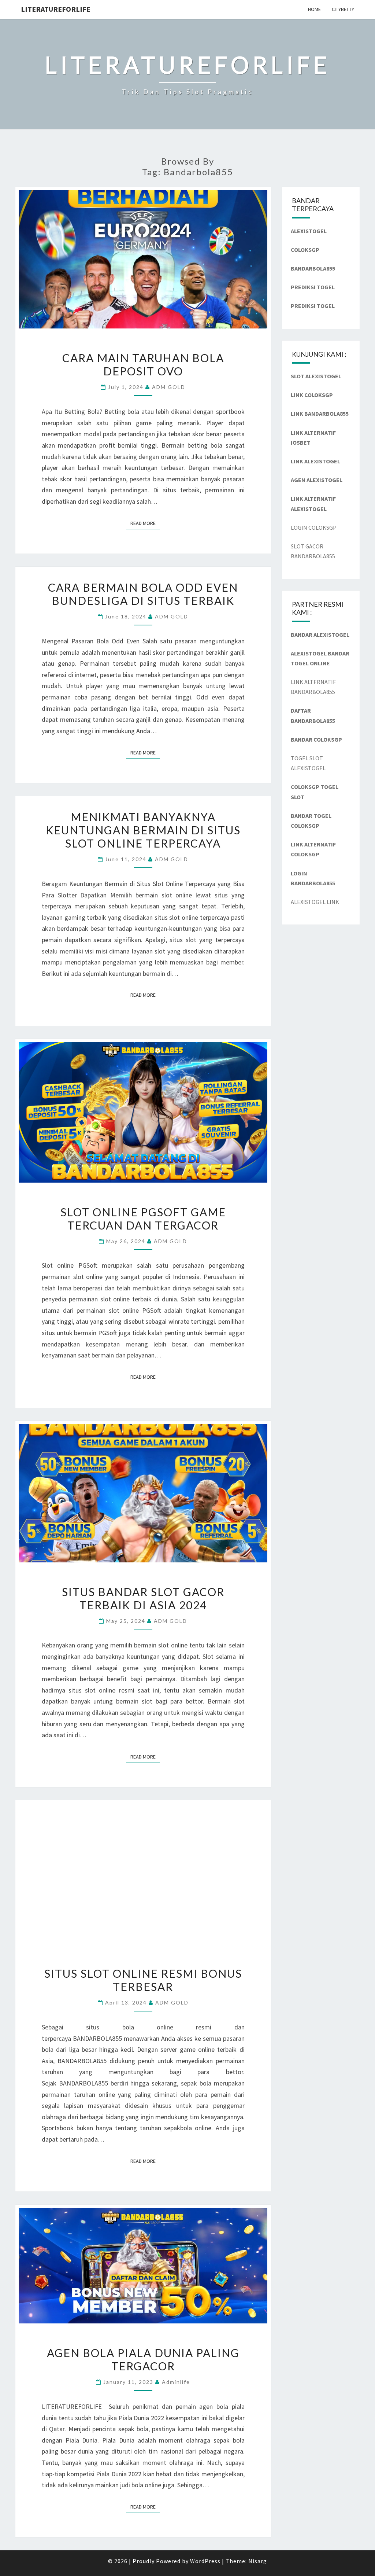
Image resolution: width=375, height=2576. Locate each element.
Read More (145, 523)
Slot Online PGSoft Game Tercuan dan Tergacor (143, 1219)
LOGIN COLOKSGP (314, 528)
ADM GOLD (169, 387)
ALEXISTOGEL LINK (315, 902)
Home (314, 9)
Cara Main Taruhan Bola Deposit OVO (143, 364)
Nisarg (258, 2561)
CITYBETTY (343, 9)
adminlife (176, 2382)
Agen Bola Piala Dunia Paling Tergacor (143, 2359)
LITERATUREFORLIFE (56, 9)
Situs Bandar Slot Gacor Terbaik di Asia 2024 (143, 1598)
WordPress (205, 2561)
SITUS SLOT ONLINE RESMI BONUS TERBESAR (143, 1980)
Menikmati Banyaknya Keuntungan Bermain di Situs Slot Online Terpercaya (143, 830)
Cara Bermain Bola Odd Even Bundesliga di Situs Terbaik (143, 594)
